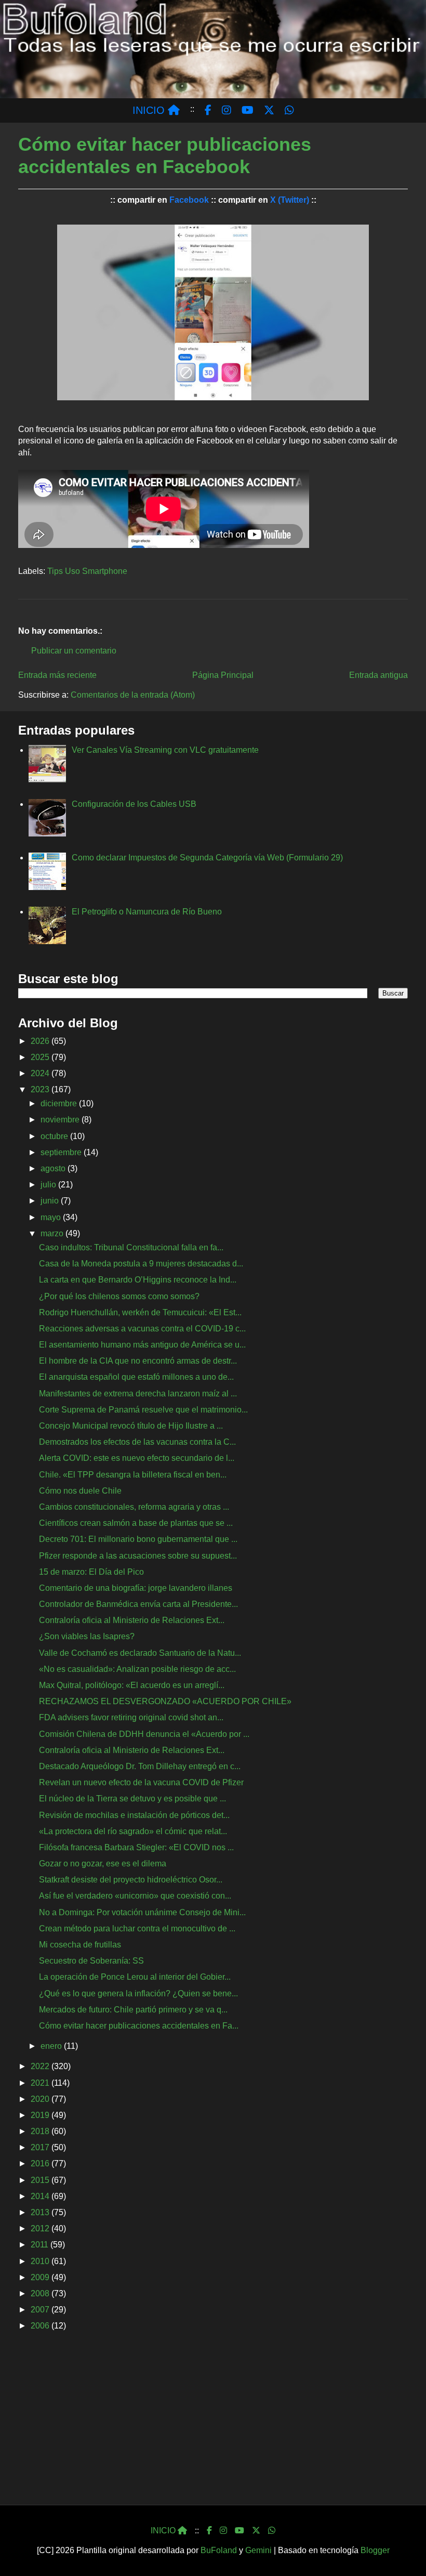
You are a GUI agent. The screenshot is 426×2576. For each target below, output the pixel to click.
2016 (41, 2163)
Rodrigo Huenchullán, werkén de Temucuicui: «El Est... (140, 1312)
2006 (41, 2326)
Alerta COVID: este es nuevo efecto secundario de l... (137, 1458)
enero (52, 2046)
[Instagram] (223, 2531)
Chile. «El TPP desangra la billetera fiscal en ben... (133, 1475)
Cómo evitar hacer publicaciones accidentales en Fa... (139, 2026)
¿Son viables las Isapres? (87, 1636)
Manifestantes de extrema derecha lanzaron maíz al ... (138, 1394)
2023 (41, 1089)
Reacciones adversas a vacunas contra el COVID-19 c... (142, 1329)
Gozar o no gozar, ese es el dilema (103, 1864)
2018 (41, 2131)
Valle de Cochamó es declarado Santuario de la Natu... (140, 1653)
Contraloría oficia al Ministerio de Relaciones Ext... (132, 1620)
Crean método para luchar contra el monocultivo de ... (137, 1928)
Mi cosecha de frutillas (80, 1945)
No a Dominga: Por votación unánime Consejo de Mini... (142, 1912)
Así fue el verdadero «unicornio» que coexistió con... (135, 1896)
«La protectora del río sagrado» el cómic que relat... (133, 1831)
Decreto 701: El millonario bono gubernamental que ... (138, 1539)
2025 (41, 1057)
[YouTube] (239, 2531)
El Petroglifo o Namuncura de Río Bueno (147, 912)
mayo (52, 1217)
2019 (41, 2115)
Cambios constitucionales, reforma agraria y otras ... (134, 1507)
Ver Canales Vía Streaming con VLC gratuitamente (165, 750)
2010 (41, 2261)
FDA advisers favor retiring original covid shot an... (131, 1717)
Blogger (375, 2550)
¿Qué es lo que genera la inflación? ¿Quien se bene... (138, 1993)
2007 (41, 2310)
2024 (41, 1073)
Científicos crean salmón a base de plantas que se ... (136, 1523)
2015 (41, 2180)
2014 (41, 2196)
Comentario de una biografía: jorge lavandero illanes (136, 1588)
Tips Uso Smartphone (87, 571)
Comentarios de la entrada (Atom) (133, 695)
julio (49, 1185)
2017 (41, 2147)
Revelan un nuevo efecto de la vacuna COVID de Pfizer (141, 1782)
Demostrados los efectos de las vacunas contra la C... (137, 1442)
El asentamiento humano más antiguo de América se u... (142, 1345)
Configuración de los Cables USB (134, 804)
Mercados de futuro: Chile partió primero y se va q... (133, 2010)
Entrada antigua (378, 675)
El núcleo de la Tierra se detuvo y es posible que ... (132, 1799)
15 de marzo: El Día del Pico (91, 1572)
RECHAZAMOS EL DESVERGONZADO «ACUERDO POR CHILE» (165, 1701)
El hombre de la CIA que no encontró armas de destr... (138, 1361)
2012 (41, 2228)
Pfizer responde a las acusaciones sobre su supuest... (138, 1556)
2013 (41, 2212)
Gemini (258, 2550)
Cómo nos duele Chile (80, 1491)
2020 (41, 2099)
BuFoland (219, 2550)
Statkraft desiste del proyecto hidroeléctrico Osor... (131, 1880)
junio (51, 1201)
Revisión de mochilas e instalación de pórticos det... (134, 1815)
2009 (41, 2277)
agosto (54, 1168)
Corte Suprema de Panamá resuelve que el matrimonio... (143, 1410)
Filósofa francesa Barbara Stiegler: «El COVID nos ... (136, 1847)
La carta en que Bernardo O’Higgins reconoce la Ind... (138, 1280)
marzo (53, 1233)
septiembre (62, 1152)
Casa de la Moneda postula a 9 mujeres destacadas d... (141, 1264)
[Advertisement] (213, 2422)
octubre (55, 1136)
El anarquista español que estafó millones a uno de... (136, 1377)
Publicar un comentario (74, 651)
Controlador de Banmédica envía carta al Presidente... (138, 1604)
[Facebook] (209, 2531)
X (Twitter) (290, 200)
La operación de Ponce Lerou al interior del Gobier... (135, 1977)
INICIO (150, 110)
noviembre (61, 1120)
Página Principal (223, 675)
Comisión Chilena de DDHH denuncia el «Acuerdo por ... (144, 1734)
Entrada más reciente (57, 675)
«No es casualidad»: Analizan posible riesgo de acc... (137, 1669)
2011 (41, 2245)
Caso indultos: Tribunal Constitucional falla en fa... (131, 1247)
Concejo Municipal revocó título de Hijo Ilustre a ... (131, 1426)
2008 (41, 2293)
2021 (41, 2083)
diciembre (60, 1103)
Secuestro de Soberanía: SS (91, 1961)
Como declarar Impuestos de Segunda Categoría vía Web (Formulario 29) (207, 858)
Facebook (189, 200)
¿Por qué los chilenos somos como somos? (119, 1296)
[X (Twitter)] (256, 2531)
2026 (41, 1041)
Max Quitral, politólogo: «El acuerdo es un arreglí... (132, 1685)
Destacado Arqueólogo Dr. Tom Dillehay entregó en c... (140, 1766)
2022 (41, 2066)
